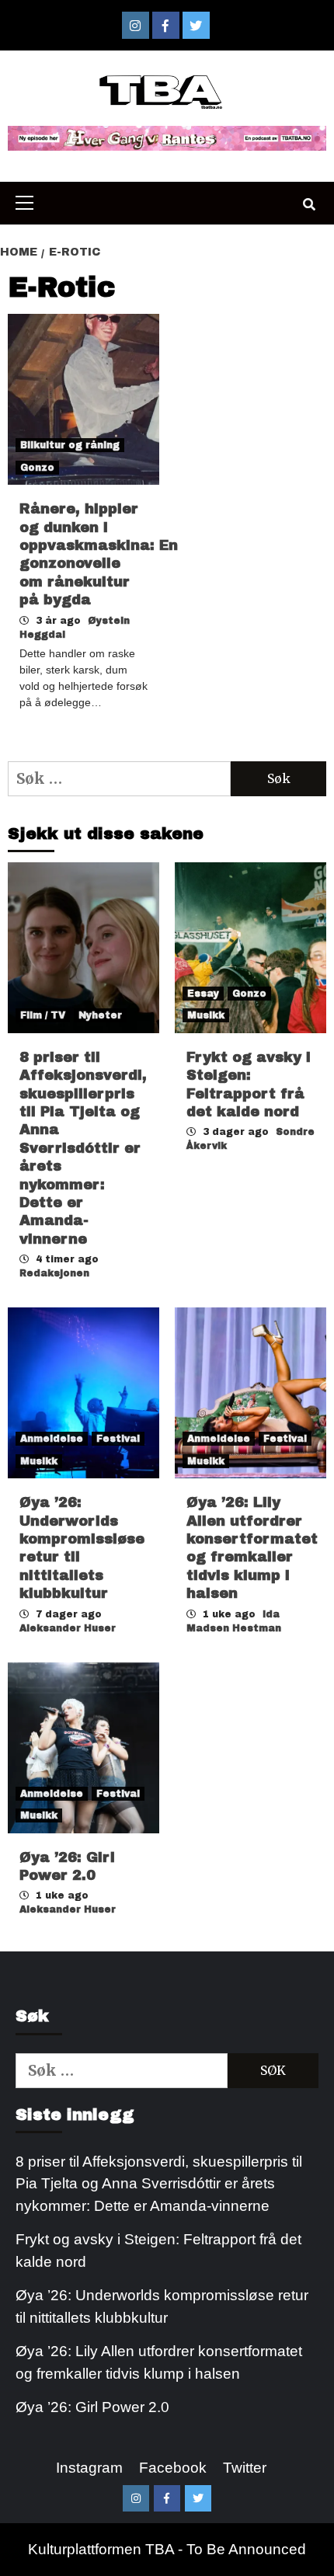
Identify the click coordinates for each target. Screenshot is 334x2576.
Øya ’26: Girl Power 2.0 (92, 2407)
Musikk (206, 1015)
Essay (203, 994)
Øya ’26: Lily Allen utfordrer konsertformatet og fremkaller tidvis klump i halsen (159, 2362)
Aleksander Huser (68, 1628)
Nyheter (100, 1015)
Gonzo (37, 468)
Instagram (89, 2468)
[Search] (309, 205)
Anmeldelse (52, 1439)
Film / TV (43, 1015)
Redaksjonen (54, 1273)
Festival (118, 1439)
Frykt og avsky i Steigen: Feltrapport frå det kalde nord (158, 2251)
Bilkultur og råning (70, 445)
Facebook (173, 2468)
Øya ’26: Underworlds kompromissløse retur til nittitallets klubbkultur (162, 2306)
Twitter (245, 2468)
